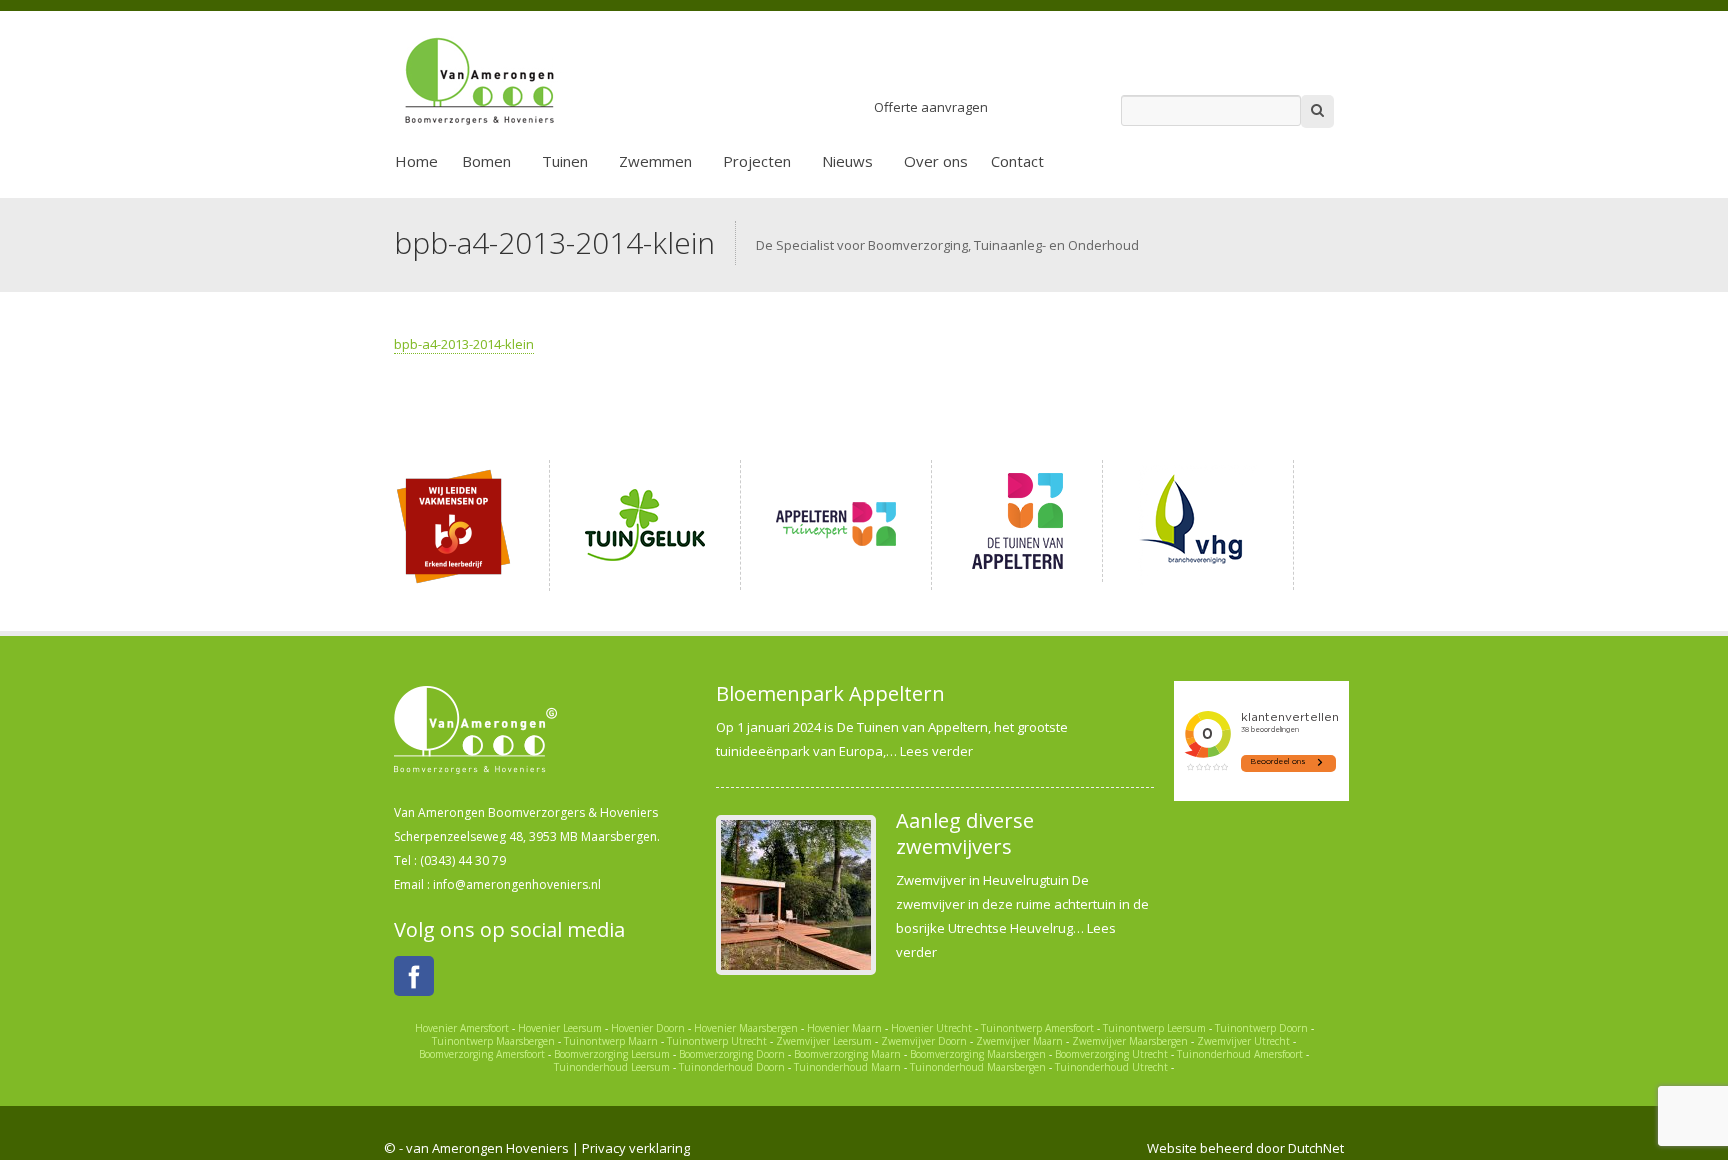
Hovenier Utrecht (931, 1028)
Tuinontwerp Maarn (611, 1041)
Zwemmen (655, 161)
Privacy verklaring (636, 1148)
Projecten (757, 161)
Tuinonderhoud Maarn (847, 1067)
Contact (1017, 161)
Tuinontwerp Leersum (1154, 1028)
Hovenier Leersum (560, 1028)
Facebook (414, 976)
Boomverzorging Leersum (612, 1054)
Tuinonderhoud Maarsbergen (978, 1067)
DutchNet (1316, 1148)
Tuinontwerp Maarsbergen (493, 1041)
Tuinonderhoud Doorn (732, 1067)
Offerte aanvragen (931, 107)
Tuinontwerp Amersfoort (1037, 1028)
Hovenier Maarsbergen (746, 1028)
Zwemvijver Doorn (924, 1041)
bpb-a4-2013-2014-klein (464, 344)
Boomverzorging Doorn (732, 1054)
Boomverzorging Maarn (847, 1054)
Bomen (486, 161)
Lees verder (936, 751)
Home (416, 161)
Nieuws (847, 161)
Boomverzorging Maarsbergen (978, 1054)
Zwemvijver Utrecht (1243, 1041)
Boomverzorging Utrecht (1111, 1054)
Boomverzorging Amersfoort (482, 1054)
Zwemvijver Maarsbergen (1130, 1041)
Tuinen (565, 161)
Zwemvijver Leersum (824, 1041)
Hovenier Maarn (844, 1028)
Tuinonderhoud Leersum (612, 1067)
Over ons (936, 161)
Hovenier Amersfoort (462, 1028)
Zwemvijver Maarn (1019, 1041)
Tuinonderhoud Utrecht (1111, 1067)
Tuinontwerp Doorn (1261, 1028)
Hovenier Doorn (648, 1028)
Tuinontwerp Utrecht (717, 1041)
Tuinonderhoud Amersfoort (1240, 1054)
